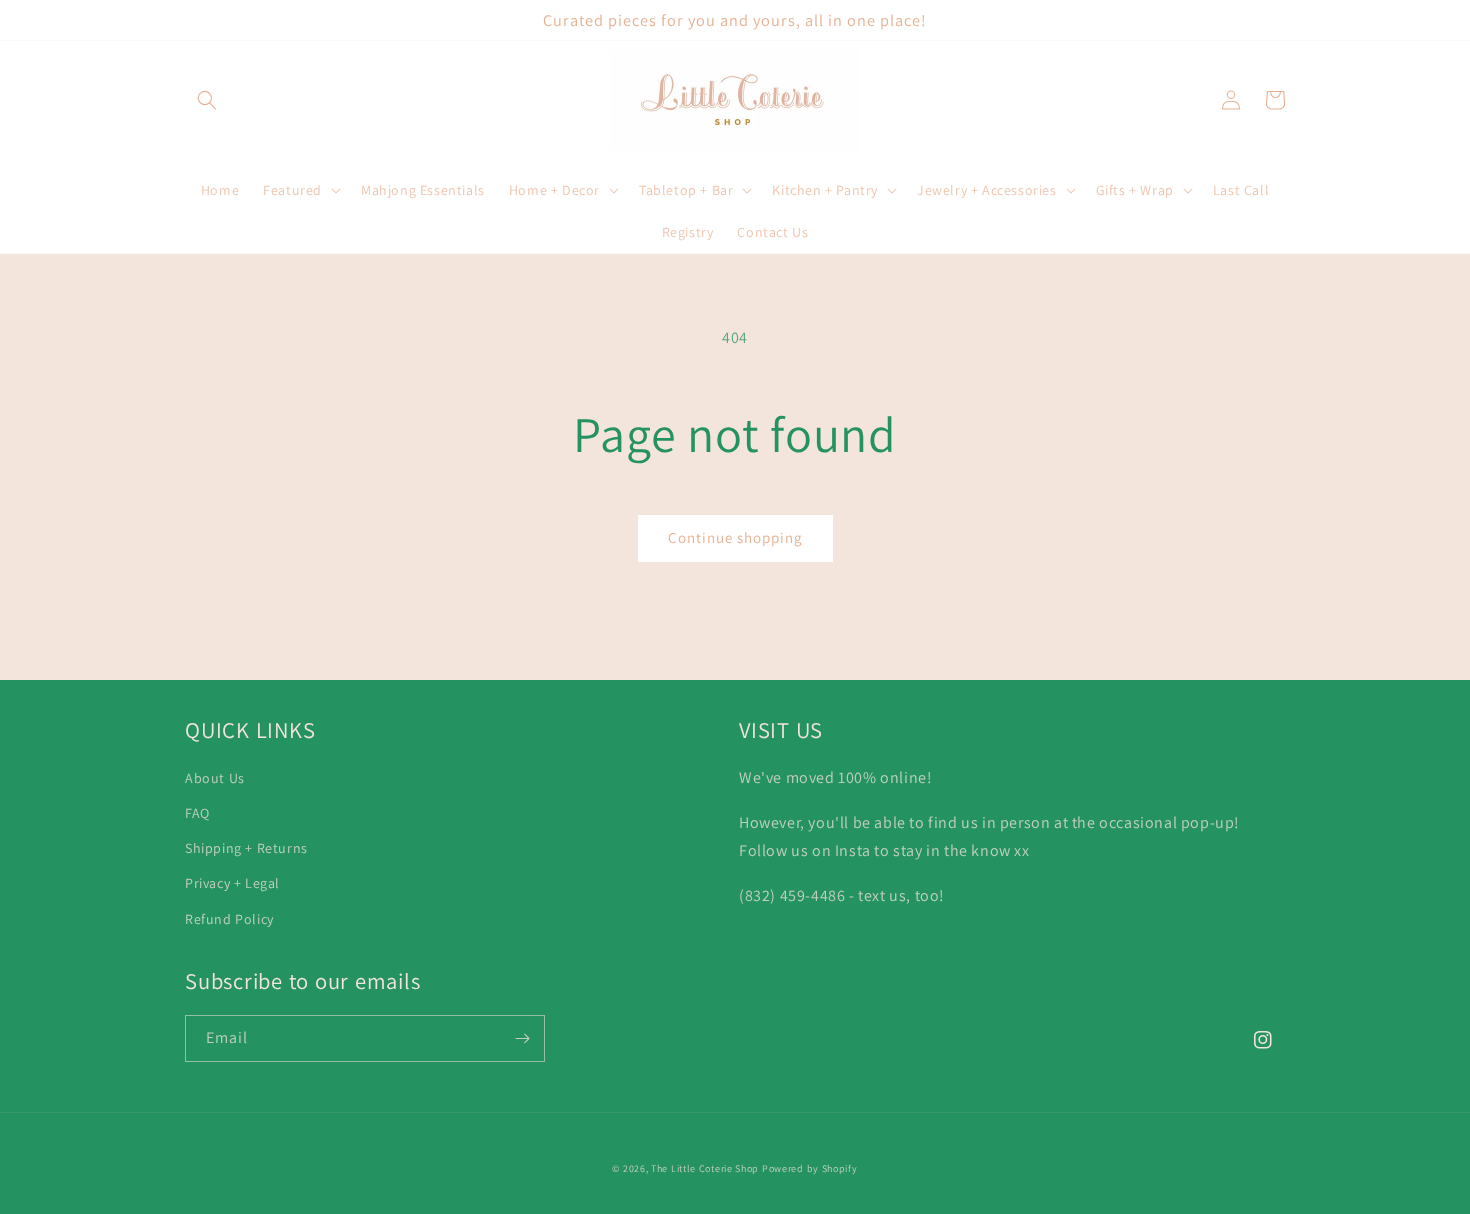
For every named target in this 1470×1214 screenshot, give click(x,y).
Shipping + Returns (246, 848)
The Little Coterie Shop (705, 1168)
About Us (215, 778)
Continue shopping (735, 537)
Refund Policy (229, 919)
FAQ (197, 813)
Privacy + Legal (232, 883)
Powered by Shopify (810, 1168)
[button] (207, 100)
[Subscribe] (522, 1038)
